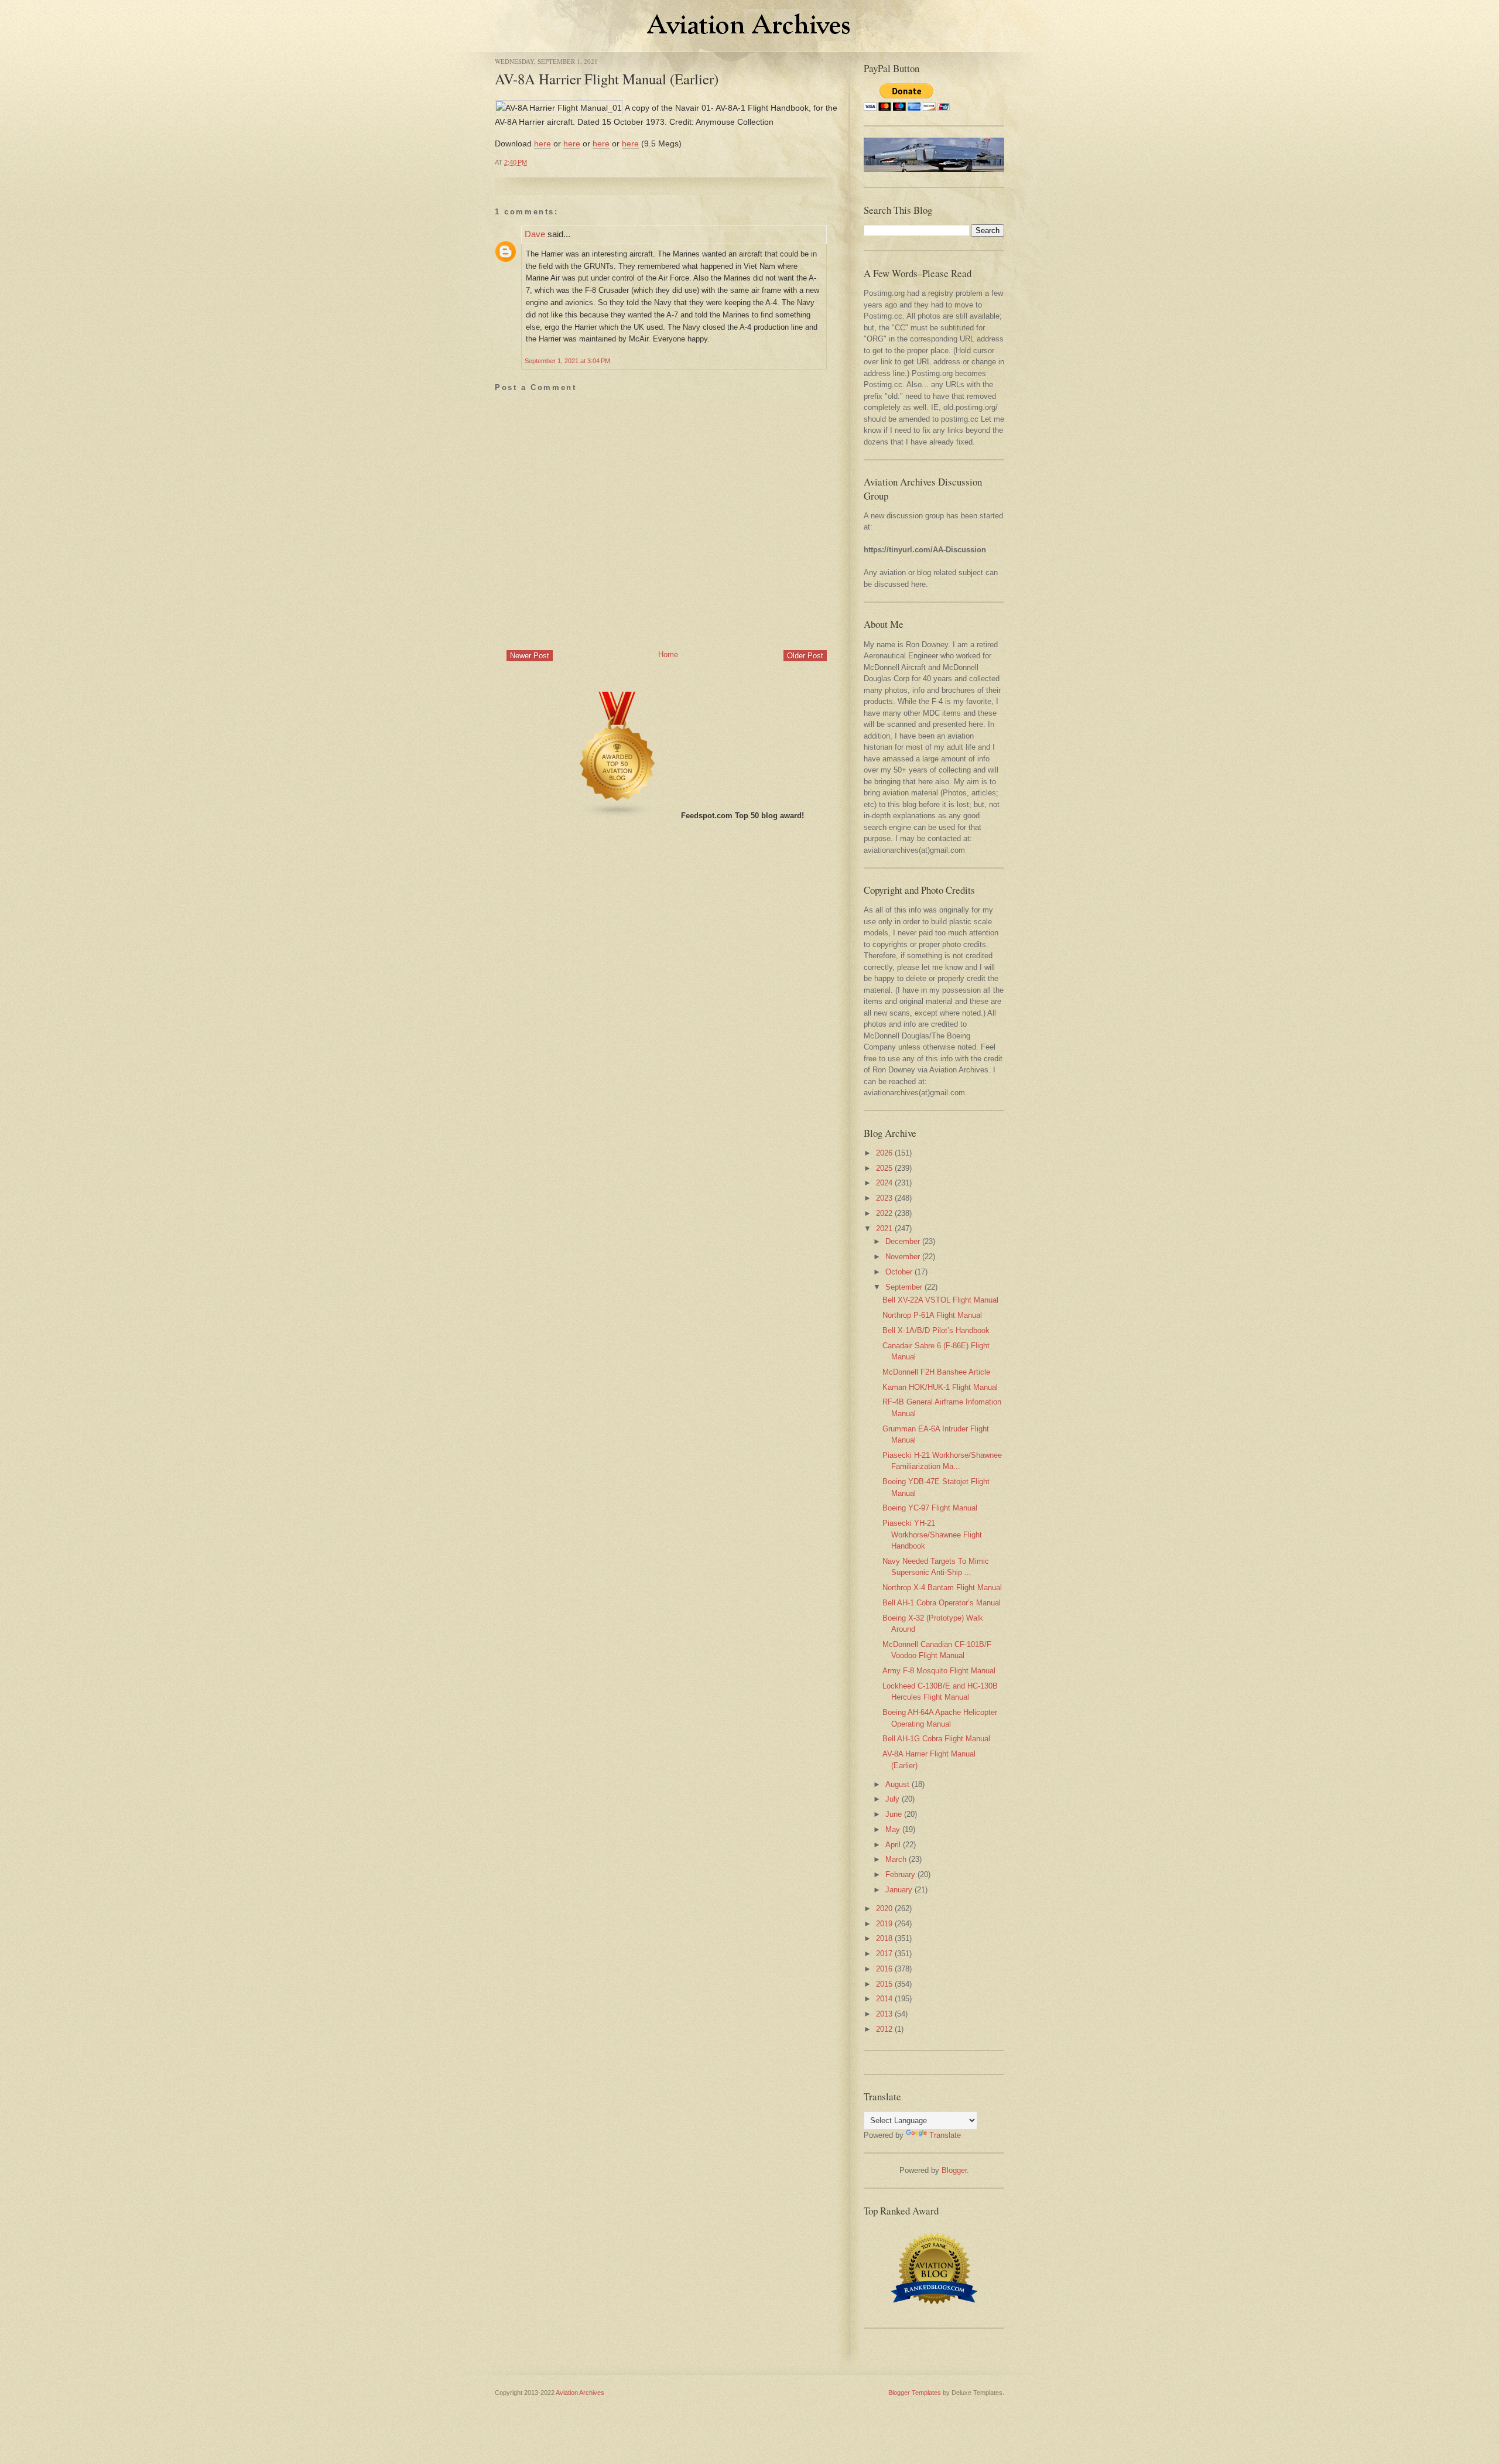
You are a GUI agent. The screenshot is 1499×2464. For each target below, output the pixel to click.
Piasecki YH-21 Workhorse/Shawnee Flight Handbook (932, 1535)
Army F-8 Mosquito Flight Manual (939, 1671)
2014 (884, 1999)
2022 (884, 1213)
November (903, 1257)
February (900, 1875)
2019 (884, 1924)
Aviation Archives (580, 2393)
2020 (884, 1908)
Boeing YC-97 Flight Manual (930, 1508)
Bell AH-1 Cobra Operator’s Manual (942, 1603)
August (897, 1784)
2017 (884, 1954)
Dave (535, 234)
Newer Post (530, 656)
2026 (884, 1153)
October (899, 1272)
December (903, 1241)
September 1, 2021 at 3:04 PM (567, 361)
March (896, 1859)
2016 (884, 1969)
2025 (884, 1168)
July (892, 1799)
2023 (884, 1198)
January (899, 1890)
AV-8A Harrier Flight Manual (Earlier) (607, 79)
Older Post (805, 656)
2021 (884, 1228)
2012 (884, 2029)
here (543, 143)
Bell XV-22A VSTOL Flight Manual (940, 1300)
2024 (884, 1183)
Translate (945, 2135)
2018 (884, 1938)
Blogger (954, 2170)
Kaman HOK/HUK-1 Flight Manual (940, 1387)
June (894, 1814)
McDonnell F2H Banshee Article (936, 1372)
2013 (884, 2014)
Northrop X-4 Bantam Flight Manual (942, 1588)
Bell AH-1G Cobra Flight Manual (936, 1739)
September (904, 1287)
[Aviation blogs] (618, 816)
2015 (884, 1984)
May (893, 1829)
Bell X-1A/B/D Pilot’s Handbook (936, 1330)
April (893, 1845)
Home (668, 655)
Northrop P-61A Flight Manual (932, 1315)
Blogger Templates (915, 2393)
